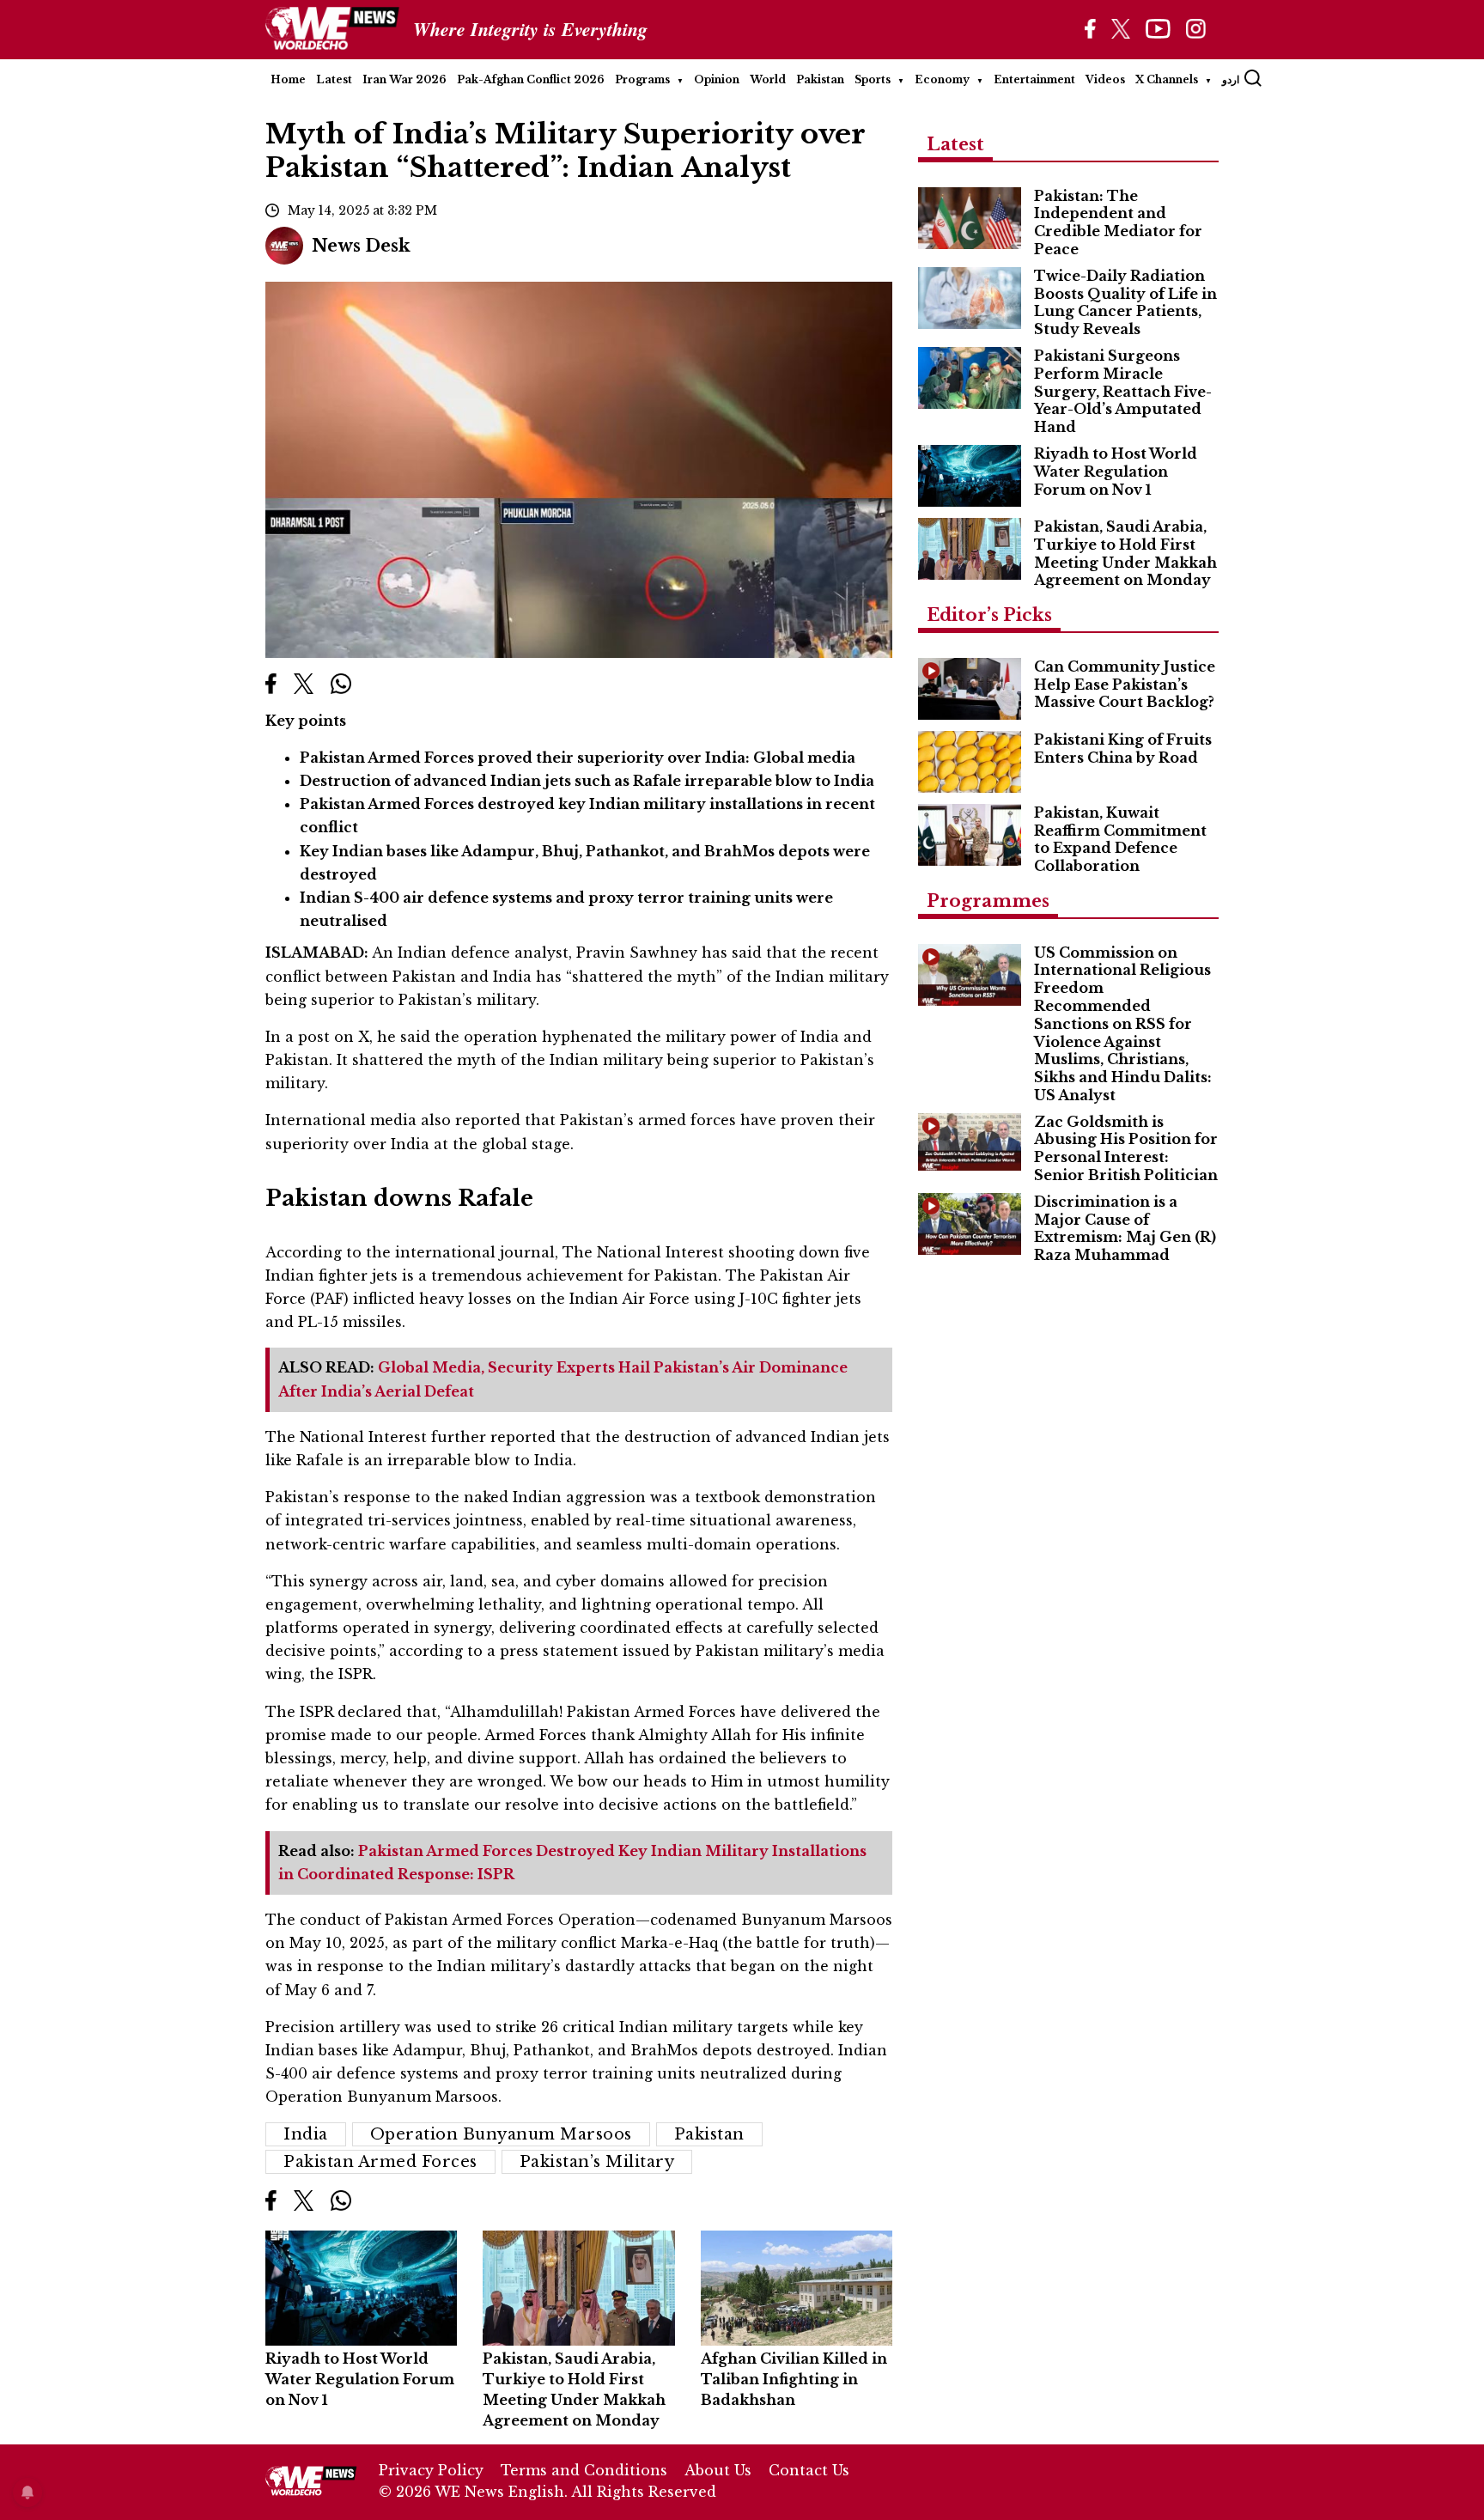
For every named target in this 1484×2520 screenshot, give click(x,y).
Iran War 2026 (404, 79)
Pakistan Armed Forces (380, 2162)
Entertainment (1034, 79)
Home (288, 79)
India (306, 2134)
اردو (1231, 79)
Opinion (717, 79)
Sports (873, 79)
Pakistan (820, 79)
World (768, 79)
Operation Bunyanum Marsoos (501, 2134)
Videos (1105, 79)
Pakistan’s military (597, 2162)
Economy (942, 79)
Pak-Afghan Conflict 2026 (531, 79)
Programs (642, 79)
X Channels (1167, 79)
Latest (334, 79)
